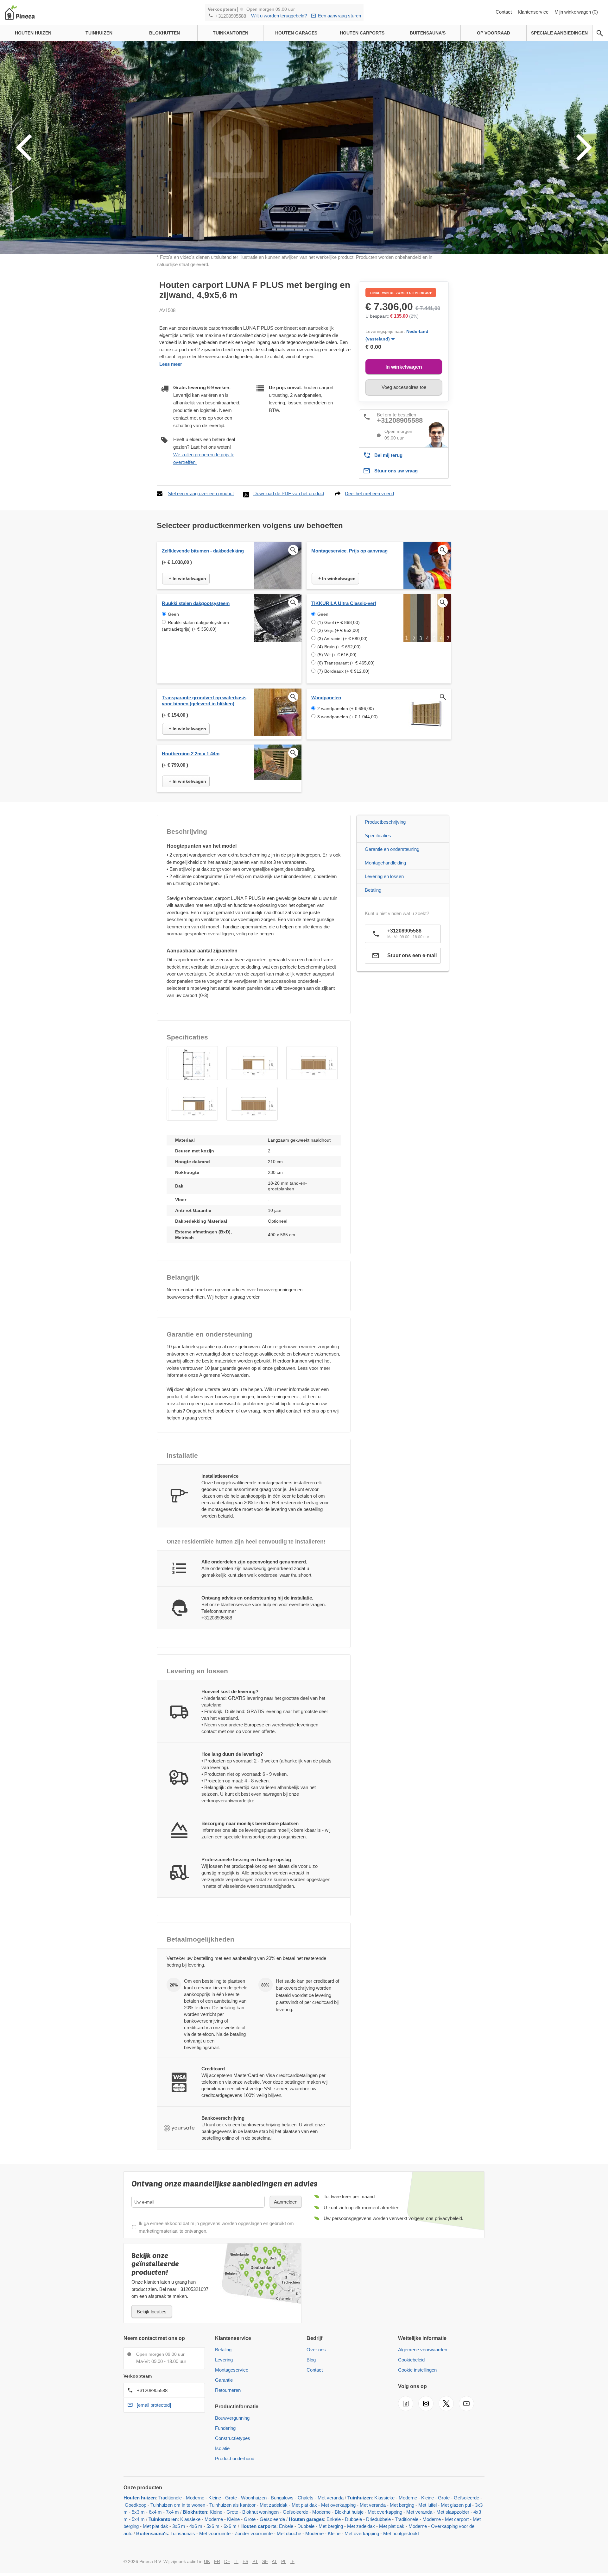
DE (227, 2561)
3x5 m (179, 2526)
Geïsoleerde (466, 2498)
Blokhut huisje (349, 2512)
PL (284, 2561)
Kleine (215, 2498)
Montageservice (232, 2370)
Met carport (457, 2519)
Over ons (316, 2350)
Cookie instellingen (417, 2370)
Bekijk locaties (152, 2312)
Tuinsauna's (183, 2533)
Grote (231, 2498)
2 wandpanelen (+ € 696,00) (346, 708)
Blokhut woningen (260, 2512)
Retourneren (228, 2390)
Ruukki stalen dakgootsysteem (196, 603)
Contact (504, 12)
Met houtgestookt (401, 2533)
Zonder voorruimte (254, 2533)
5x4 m (138, 2519)
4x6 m (196, 2526)
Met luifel (427, 2505)
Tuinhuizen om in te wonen (178, 2505)
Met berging (402, 2505)
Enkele (334, 2519)
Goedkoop (136, 2505)
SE (265, 2561)
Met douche (289, 2533)
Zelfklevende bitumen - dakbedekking (203, 551)
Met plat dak (304, 2505)
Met (477, 2519)
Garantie (224, 2380)
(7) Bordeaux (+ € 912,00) (343, 671)
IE (292, 2561)
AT (274, 2561)
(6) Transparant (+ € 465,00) (346, 663)
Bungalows (282, 2498)
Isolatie (222, 2448)
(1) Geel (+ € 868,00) (339, 622)
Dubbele (353, 2519)
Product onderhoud (235, 2458)
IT (236, 2561)
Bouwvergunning (232, 2418)
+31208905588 (231, 16)
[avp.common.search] (600, 33)
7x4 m (172, 2512)
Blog (311, 2360)
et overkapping (364, 2533)
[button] (192, 1063)
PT (255, 2561)
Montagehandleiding (385, 863)
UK (207, 2561)
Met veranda (331, 2498)
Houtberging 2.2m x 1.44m (191, 754)
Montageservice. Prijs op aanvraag (349, 551)
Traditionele (170, 2498)
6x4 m (155, 2512)
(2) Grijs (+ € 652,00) (338, 630)
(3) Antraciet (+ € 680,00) (342, 639)
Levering (224, 2360)
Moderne (195, 2498)
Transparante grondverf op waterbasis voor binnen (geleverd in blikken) (204, 701)
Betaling (373, 890)
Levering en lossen (384, 876)
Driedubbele (378, 2519)
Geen (173, 614)
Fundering (225, 2428)
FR (217, 2561)
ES (245, 2561)
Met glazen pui (456, 2505)
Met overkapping (338, 2505)
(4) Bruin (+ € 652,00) (339, 647)
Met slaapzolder (453, 2512)
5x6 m (213, 2526)
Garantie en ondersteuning (392, 849)
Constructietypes (233, 2438)
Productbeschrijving (385, 822)
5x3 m (138, 2512)
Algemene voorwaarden (423, 2350)
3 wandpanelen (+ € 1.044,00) (348, 717)
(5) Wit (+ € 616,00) (337, 655)
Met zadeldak (274, 2505)
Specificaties (378, 836)
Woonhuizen (254, 2498)
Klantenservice (534, 12)
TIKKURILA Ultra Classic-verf (344, 603)
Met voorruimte (215, 2533)
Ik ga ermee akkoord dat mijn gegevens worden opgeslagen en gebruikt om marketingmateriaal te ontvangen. (216, 2227)
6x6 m (230, 2526)
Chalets (306, 2498)
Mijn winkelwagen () (576, 12)
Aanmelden (286, 2202)
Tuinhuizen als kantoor (232, 2505)
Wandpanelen (326, 698)
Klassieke (384, 2498)
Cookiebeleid (411, 2360)
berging (131, 2526)
